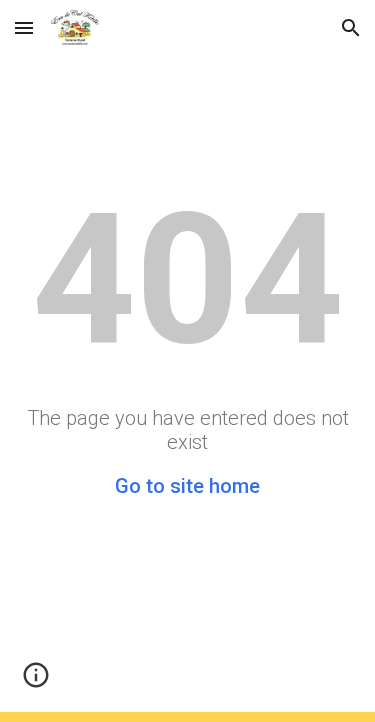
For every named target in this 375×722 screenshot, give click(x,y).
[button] (24, 27)
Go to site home (187, 486)
